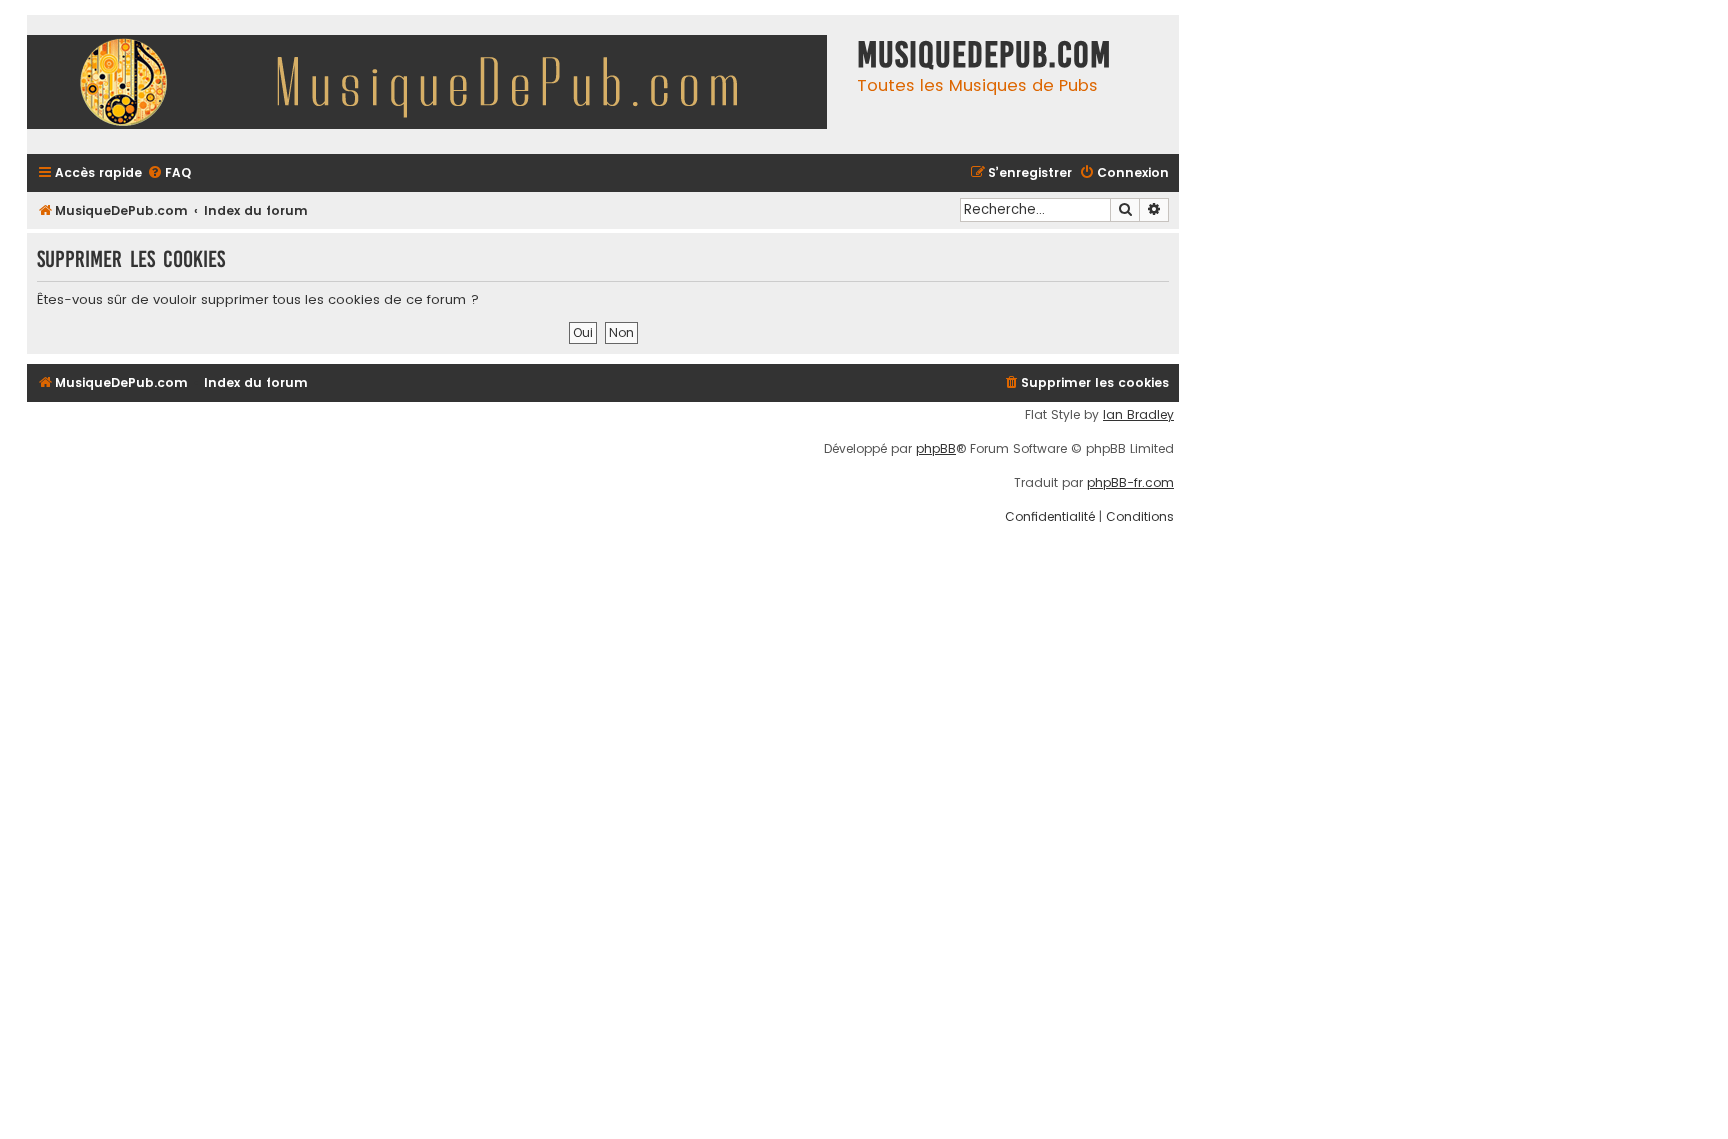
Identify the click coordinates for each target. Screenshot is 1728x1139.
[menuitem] (169, 173)
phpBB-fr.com (1130, 483)
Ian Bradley (1138, 415)
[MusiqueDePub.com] (437, 84)
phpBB (936, 449)
